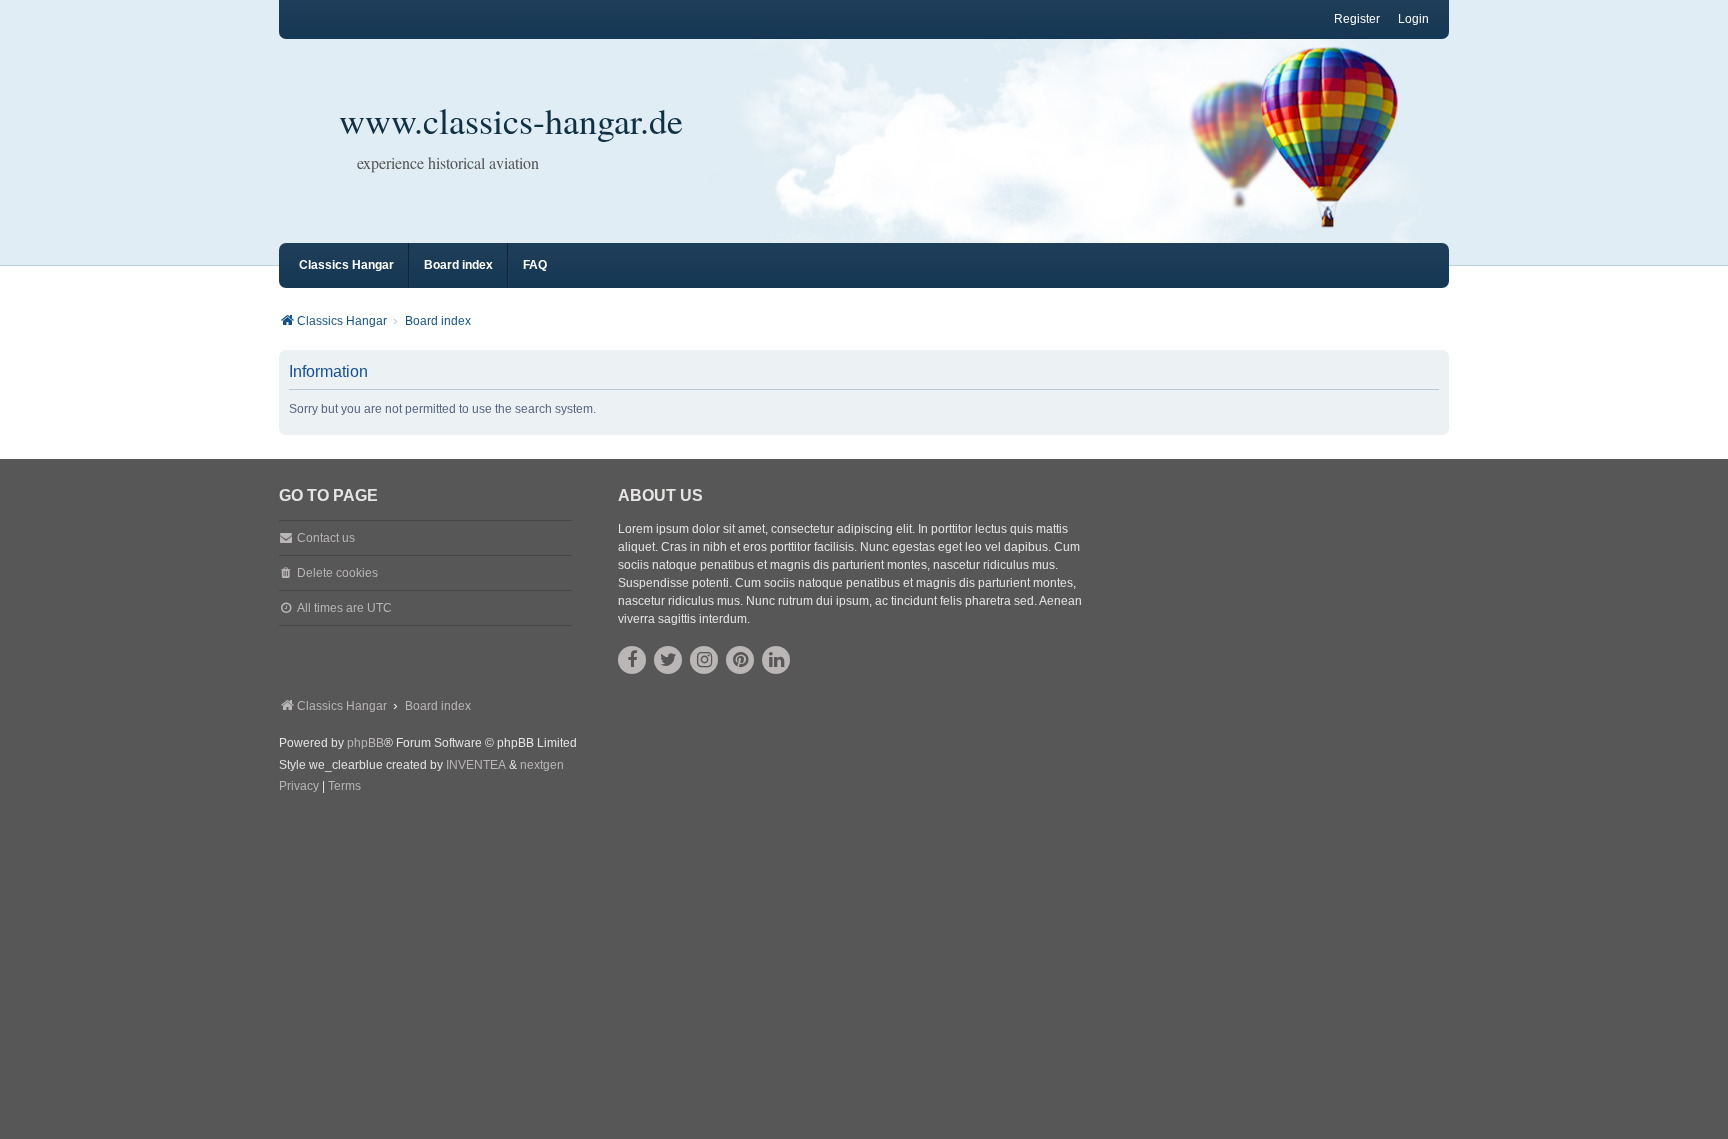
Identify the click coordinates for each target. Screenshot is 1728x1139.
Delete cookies (337, 573)
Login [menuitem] (1413, 19)
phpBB (365, 743)
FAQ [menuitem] (535, 265)
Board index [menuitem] (458, 265)
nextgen (542, 765)
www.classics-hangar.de (511, 120)
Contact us (326, 538)
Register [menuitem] (1357, 19)
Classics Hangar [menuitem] (346, 265)
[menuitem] (299, 787)
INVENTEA (476, 765)
